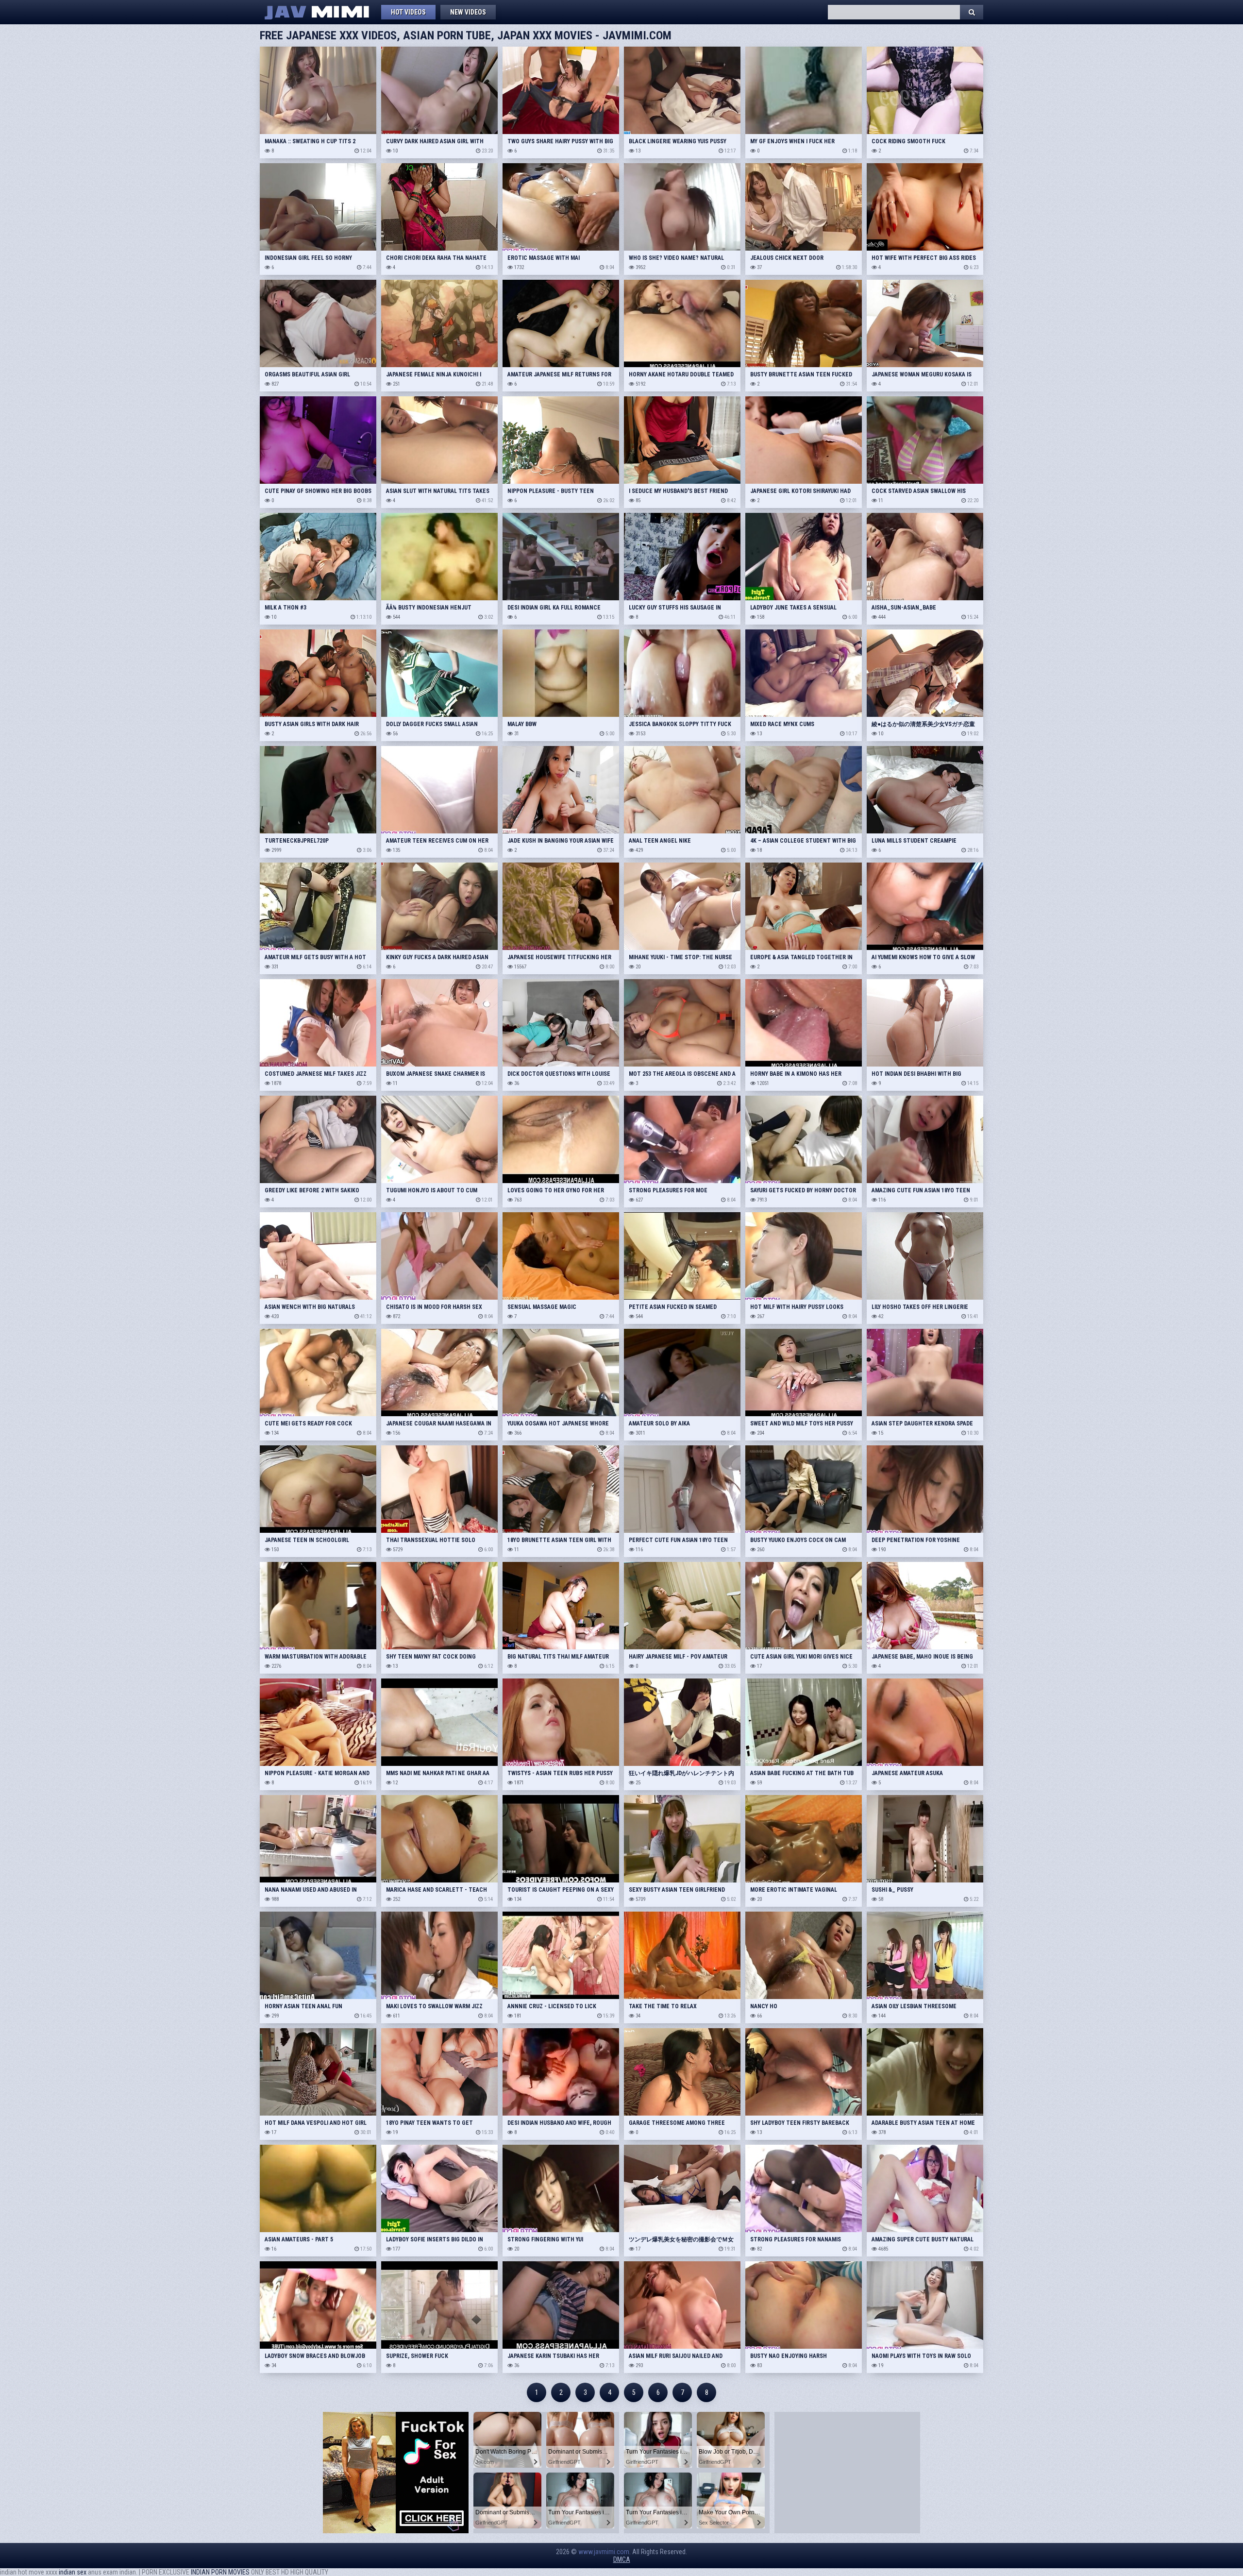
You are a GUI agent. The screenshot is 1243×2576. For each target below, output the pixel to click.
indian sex (73, 2572)
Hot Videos (408, 12)
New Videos (468, 12)
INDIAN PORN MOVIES (220, 2572)
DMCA (622, 2559)
